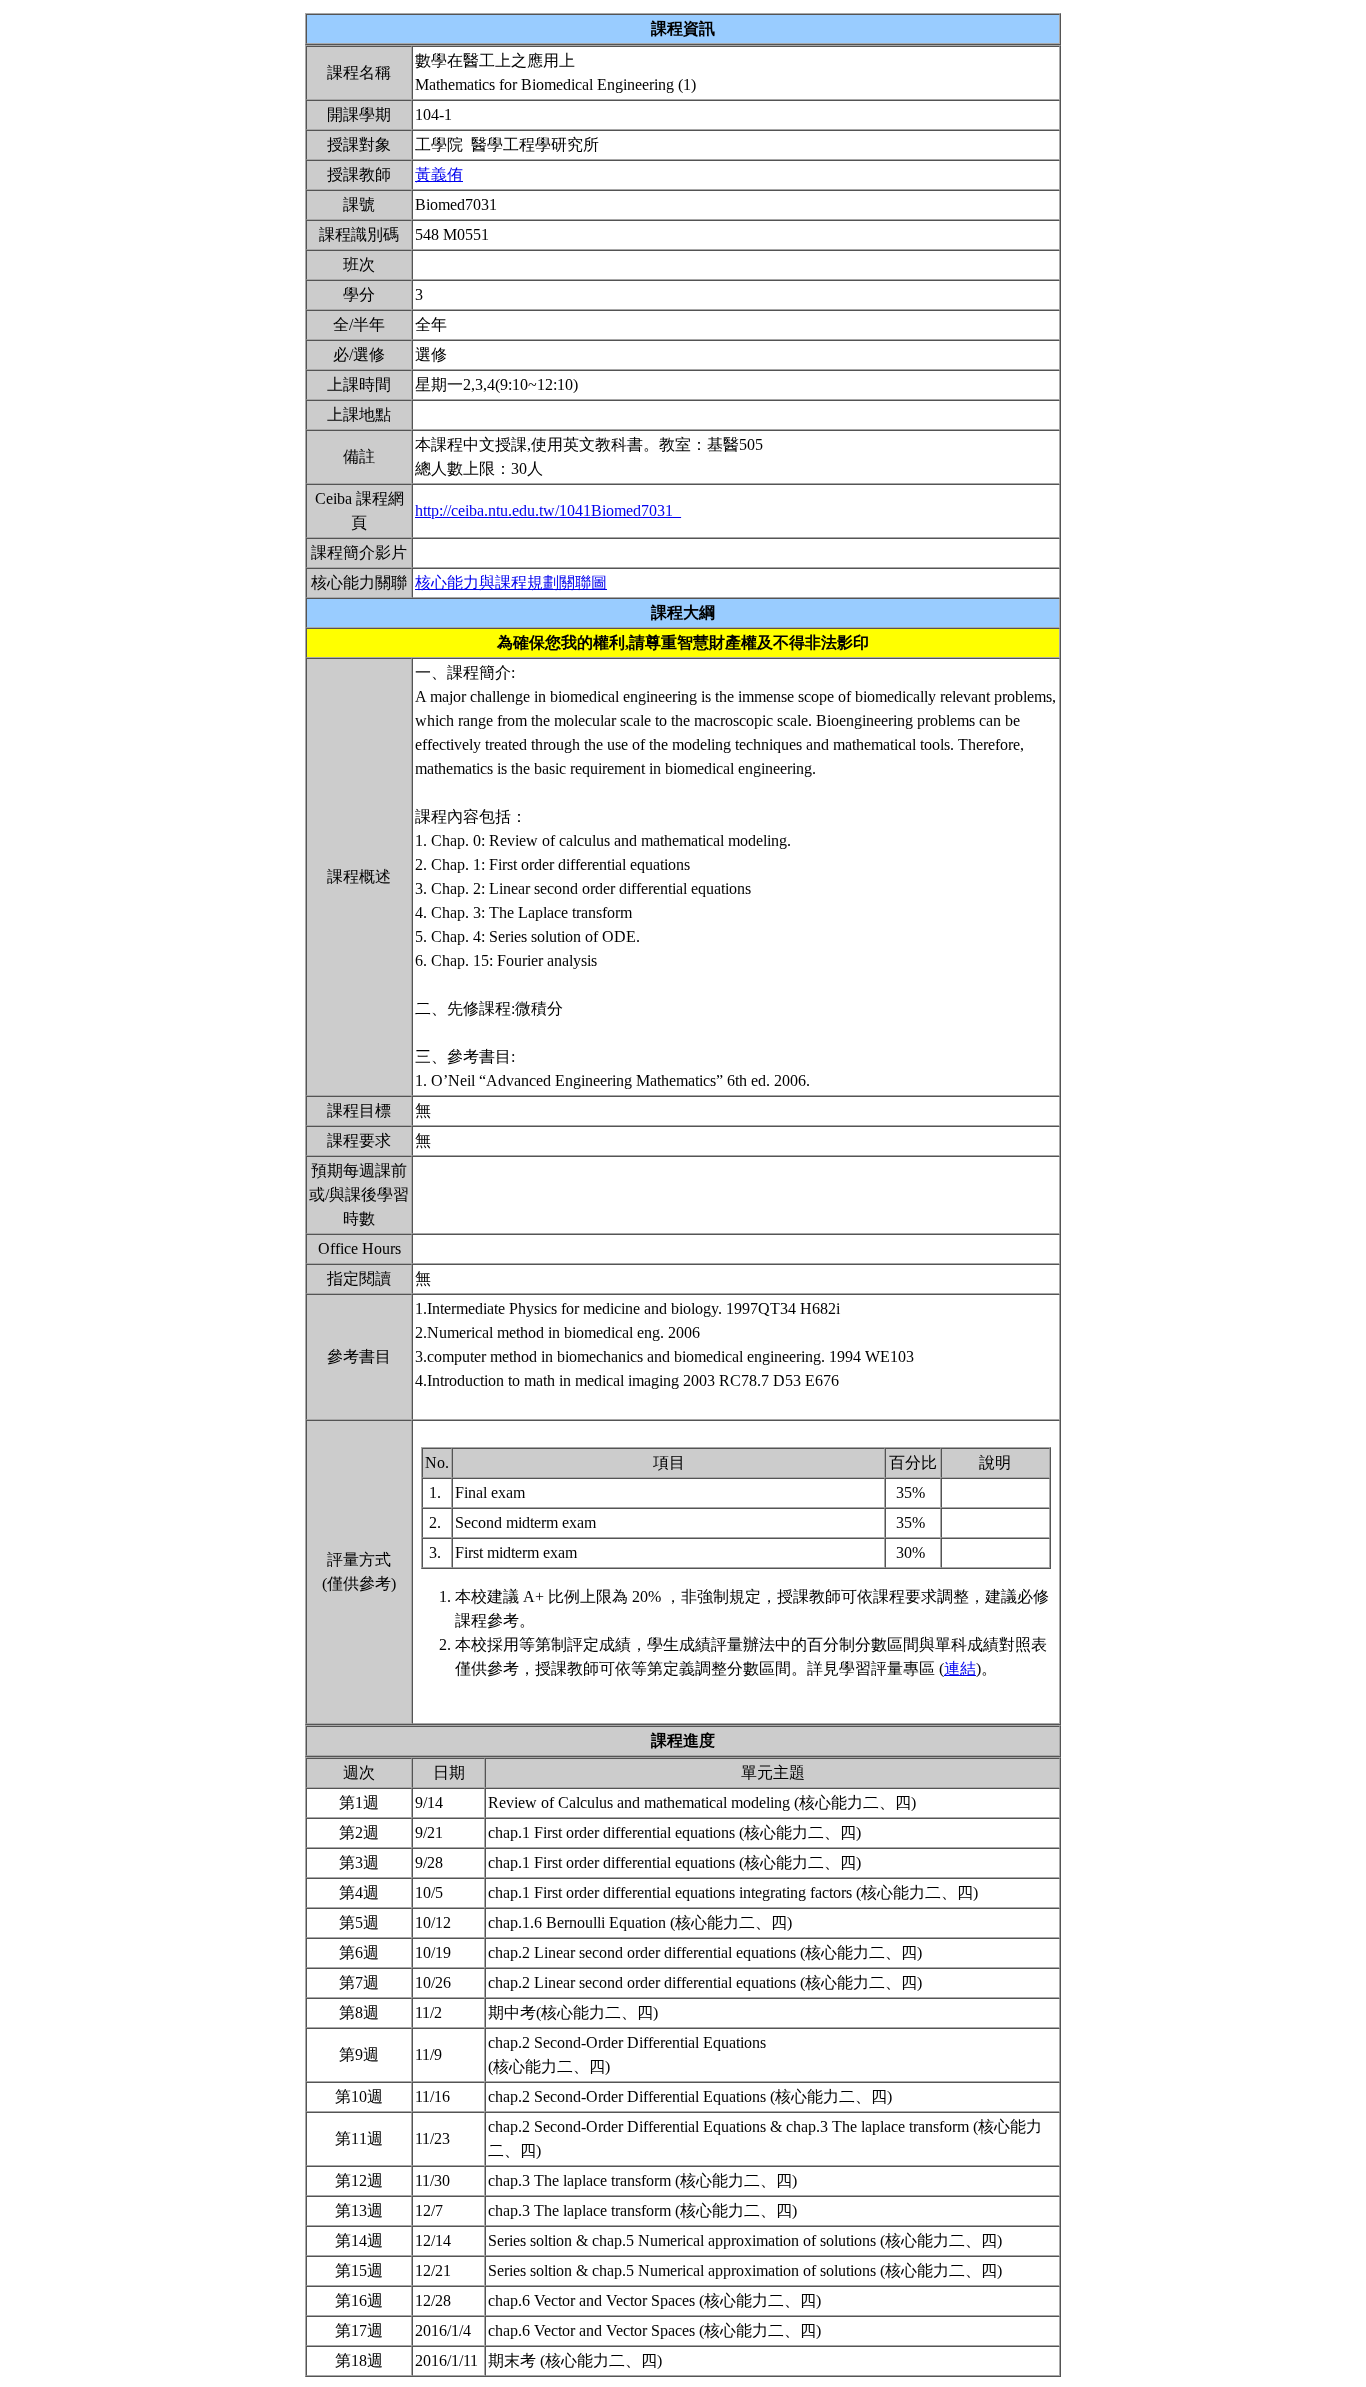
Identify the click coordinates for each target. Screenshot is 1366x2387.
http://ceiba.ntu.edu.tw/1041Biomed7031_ (548, 510)
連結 (960, 1668)
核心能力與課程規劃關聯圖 (511, 582)
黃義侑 (439, 174)
